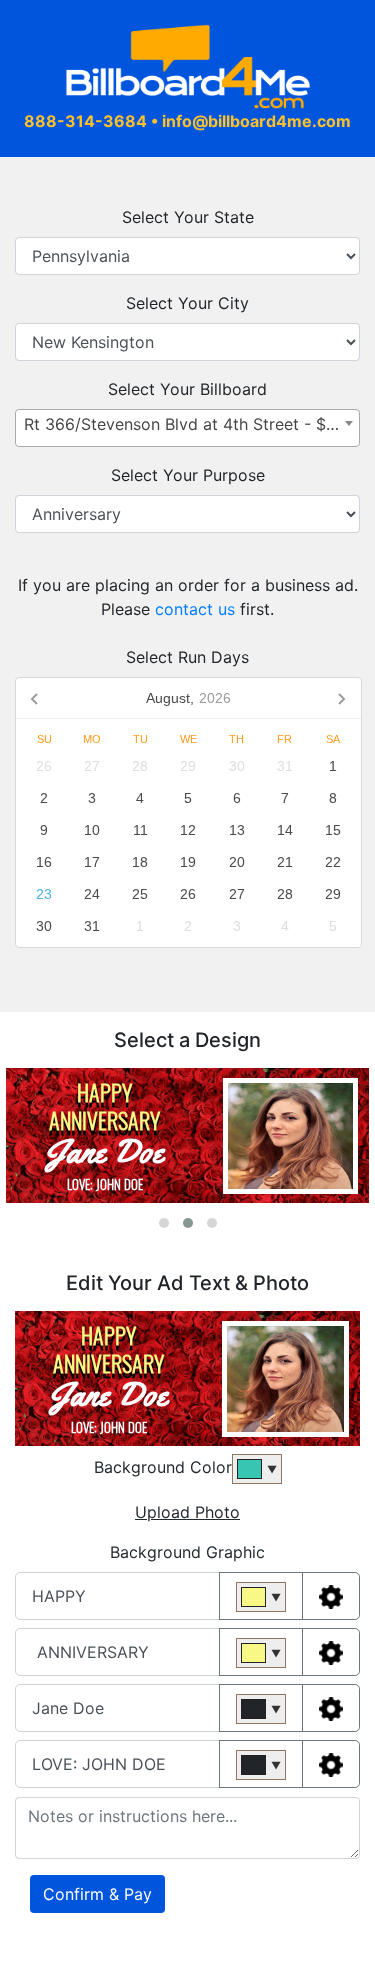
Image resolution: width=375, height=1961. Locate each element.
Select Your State (188, 217)
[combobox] (187, 428)
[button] (164, 1223)
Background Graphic (187, 1552)
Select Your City (187, 303)
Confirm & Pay (97, 1894)
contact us (197, 609)
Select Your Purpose (188, 475)
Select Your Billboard (187, 389)
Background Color (163, 1467)
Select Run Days (187, 657)
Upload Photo (187, 1512)
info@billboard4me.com (256, 121)
